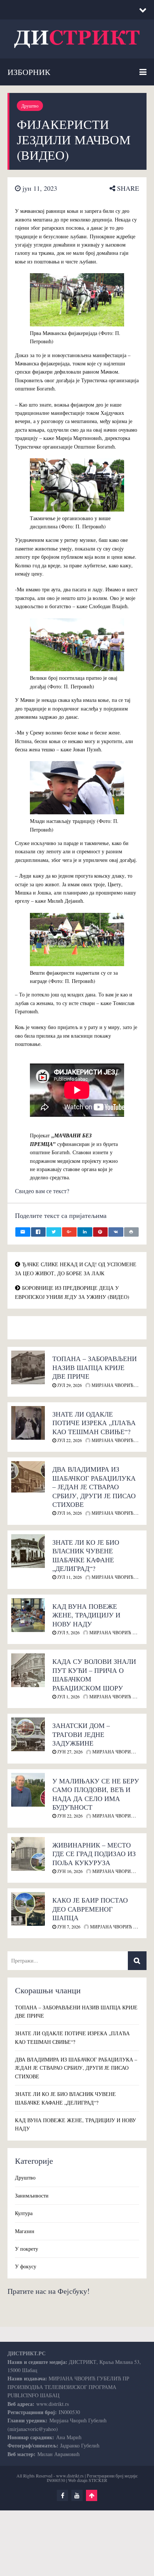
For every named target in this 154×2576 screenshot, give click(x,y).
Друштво (30, 106)
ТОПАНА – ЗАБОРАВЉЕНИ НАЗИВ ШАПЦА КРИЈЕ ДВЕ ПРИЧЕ (95, 1367)
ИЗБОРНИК (29, 72)
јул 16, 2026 (69, 1513)
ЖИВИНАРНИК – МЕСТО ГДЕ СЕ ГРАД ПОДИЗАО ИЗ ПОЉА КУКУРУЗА (94, 1854)
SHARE (127, 188)
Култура (24, 2213)
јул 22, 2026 (69, 1440)
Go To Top (92, 2495)
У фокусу (26, 2266)
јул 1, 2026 (68, 1696)
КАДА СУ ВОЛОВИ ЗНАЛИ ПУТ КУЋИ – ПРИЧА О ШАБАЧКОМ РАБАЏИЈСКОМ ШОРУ (94, 1674)
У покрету (27, 2249)
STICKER (98, 2480)
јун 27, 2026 (69, 1752)
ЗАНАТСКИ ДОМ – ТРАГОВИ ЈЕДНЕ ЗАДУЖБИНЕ (81, 1734)
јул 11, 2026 (69, 1577)
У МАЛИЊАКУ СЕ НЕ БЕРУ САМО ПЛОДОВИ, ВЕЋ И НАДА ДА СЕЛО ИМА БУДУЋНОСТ (96, 1794)
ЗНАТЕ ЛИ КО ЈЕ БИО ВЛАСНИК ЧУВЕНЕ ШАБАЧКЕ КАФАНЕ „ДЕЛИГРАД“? (86, 1555)
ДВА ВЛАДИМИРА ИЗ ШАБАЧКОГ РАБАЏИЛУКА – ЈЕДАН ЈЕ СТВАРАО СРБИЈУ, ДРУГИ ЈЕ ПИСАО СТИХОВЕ (94, 1487)
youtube (77, 2495)
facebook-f (62, 2495)
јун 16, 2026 (69, 1871)
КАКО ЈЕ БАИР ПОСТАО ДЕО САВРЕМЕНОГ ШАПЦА (90, 1909)
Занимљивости (32, 2195)
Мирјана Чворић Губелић (121, 1632)
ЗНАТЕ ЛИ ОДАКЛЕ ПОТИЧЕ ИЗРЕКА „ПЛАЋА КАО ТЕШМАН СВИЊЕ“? (94, 1423)
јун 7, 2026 (68, 1927)
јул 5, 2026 (68, 1632)
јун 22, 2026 (69, 1816)
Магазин (25, 2231)
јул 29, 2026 (69, 1385)
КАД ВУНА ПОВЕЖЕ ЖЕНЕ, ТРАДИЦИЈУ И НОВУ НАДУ (86, 1615)
